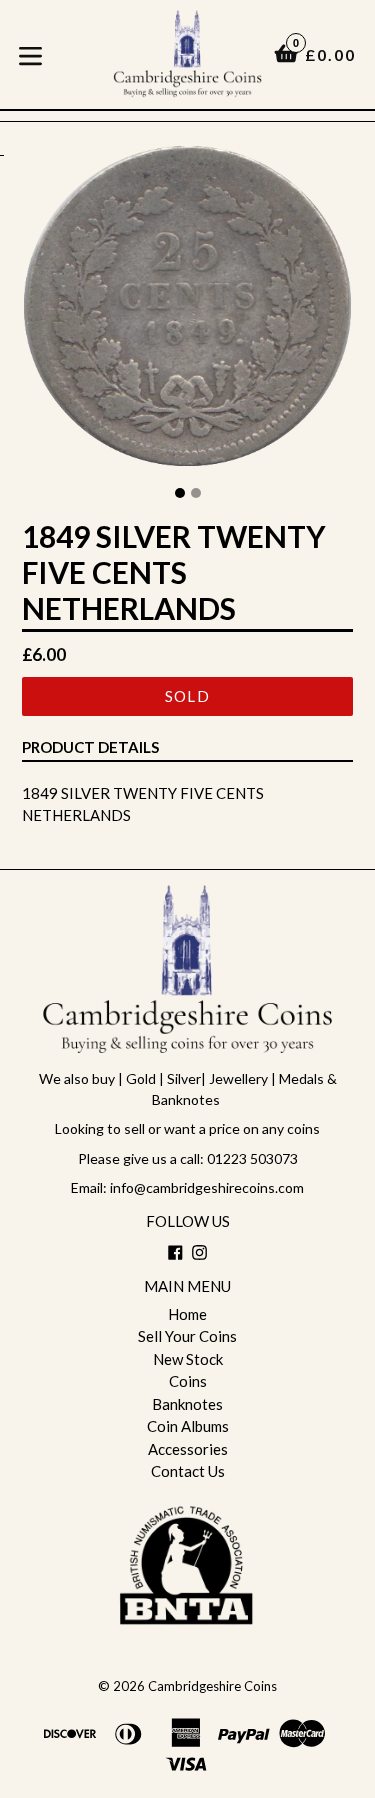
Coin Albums (188, 1426)
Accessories (188, 1449)
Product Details (90, 747)
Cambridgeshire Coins (212, 1686)
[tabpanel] (187, 311)
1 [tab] (180, 493)
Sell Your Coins (187, 1336)
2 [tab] (196, 493)
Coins (188, 1381)
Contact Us (188, 1471)
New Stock (188, 1359)
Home (187, 1314)
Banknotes (187, 1404)
